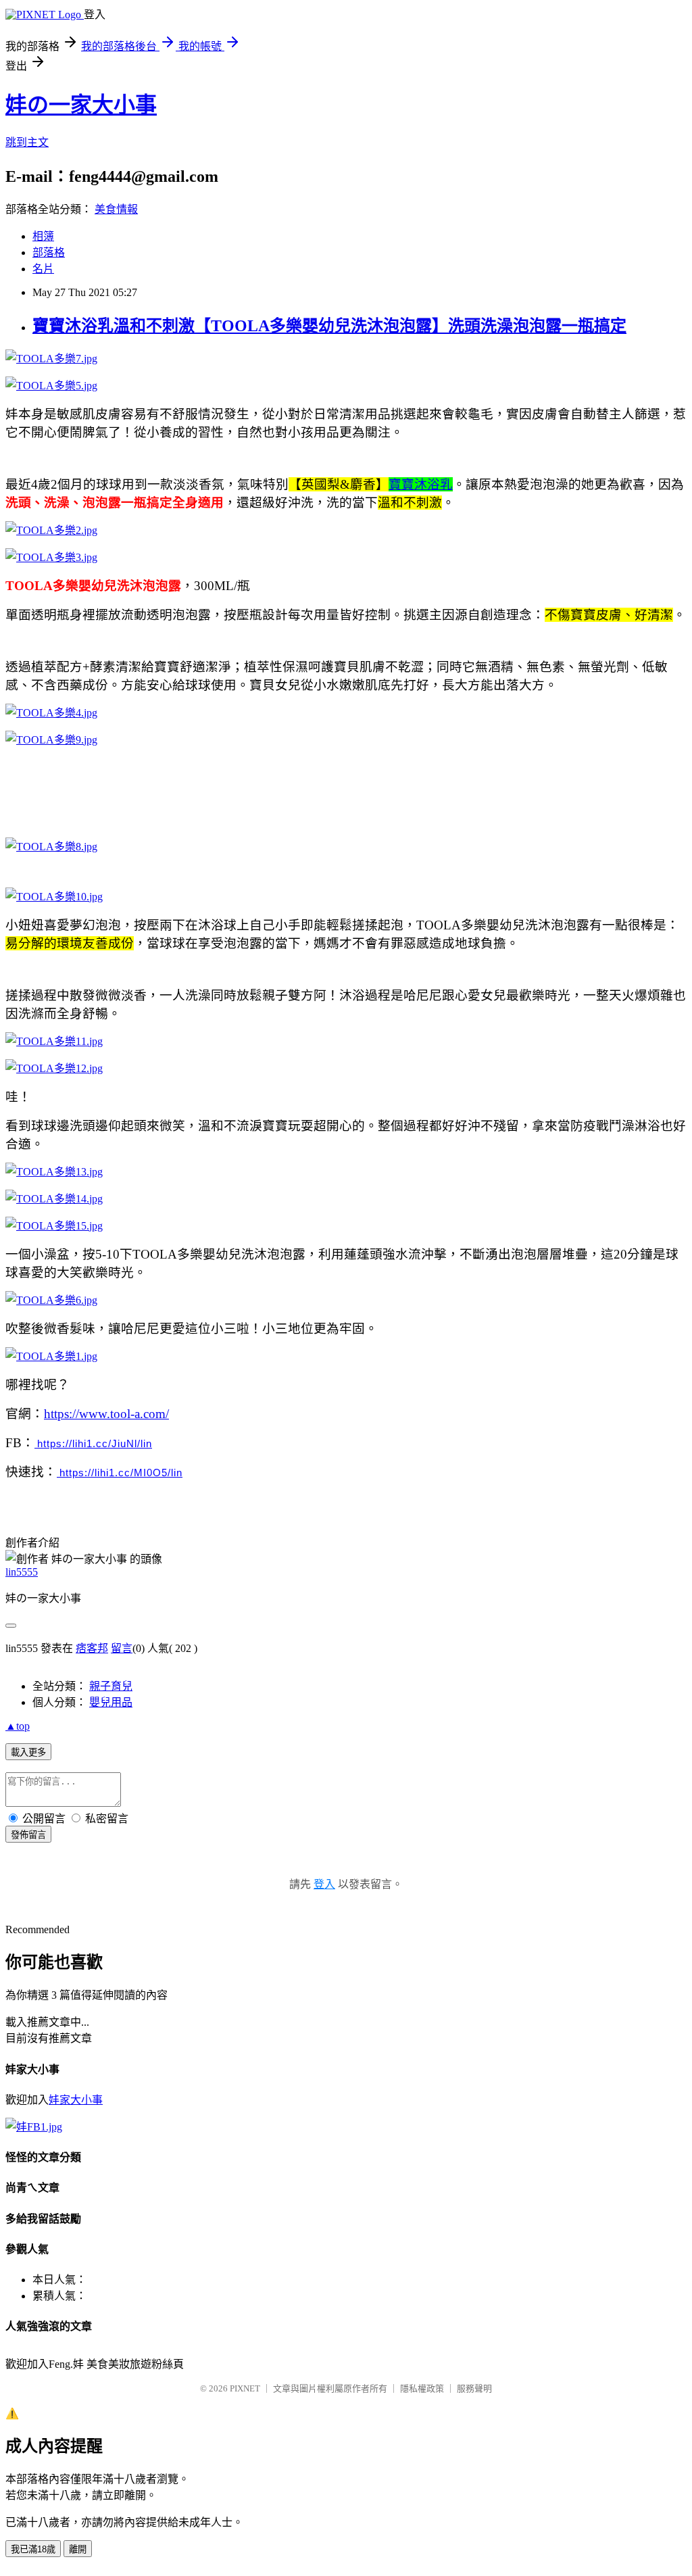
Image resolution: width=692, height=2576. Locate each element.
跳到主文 (27, 142)
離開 (78, 2549)
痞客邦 (92, 1648)
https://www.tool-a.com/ (106, 1414)
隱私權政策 (422, 2388)
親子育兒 (111, 1686)
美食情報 (116, 209)
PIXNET (245, 2388)
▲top (18, 1726)
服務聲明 (474, 2388)
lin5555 (22, 1572)
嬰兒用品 (111, 1702)
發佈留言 (28, 1835)
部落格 (49, 252)
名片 (43, 269)
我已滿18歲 (33, 2549)
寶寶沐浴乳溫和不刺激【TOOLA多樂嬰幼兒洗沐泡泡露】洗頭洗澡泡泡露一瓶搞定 (329, 326)
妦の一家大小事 (81, 105)
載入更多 (28, 1752)
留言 (122, 1648)
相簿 (43, 236)
